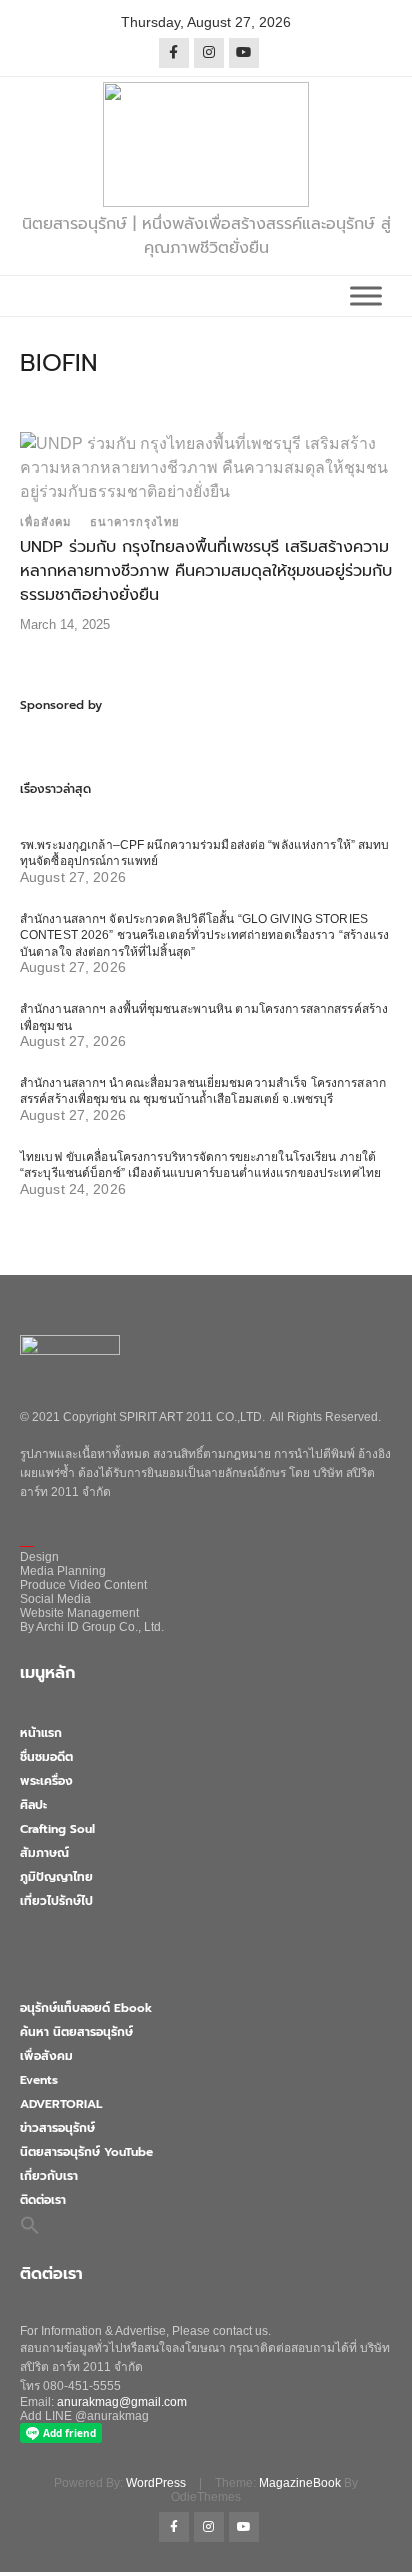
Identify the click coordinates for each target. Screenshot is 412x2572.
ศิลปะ (33, 1805)
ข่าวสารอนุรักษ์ (57, 2128)
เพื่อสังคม (45, 522)
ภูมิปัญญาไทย (56, 1877)
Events (39, 2080)
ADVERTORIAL (61, 2104)
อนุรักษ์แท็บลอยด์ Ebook (86, 2008)
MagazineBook (300, 2483)
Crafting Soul (57, 1829)
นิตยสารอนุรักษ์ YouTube (86, 2152)
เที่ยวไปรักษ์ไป (56, 1901)
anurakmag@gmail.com (122, 2402)
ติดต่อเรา (43, 2200)
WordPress (156, 2483)
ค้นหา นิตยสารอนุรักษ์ (76, 2032)
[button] (30, 2224)
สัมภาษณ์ (44, 1853)
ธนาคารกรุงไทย (135, 522)
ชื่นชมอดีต (46, 1757)
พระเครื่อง (46, 1781)
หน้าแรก (41, 1733)
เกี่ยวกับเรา (49, 2176)
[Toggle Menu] (366, 295)
